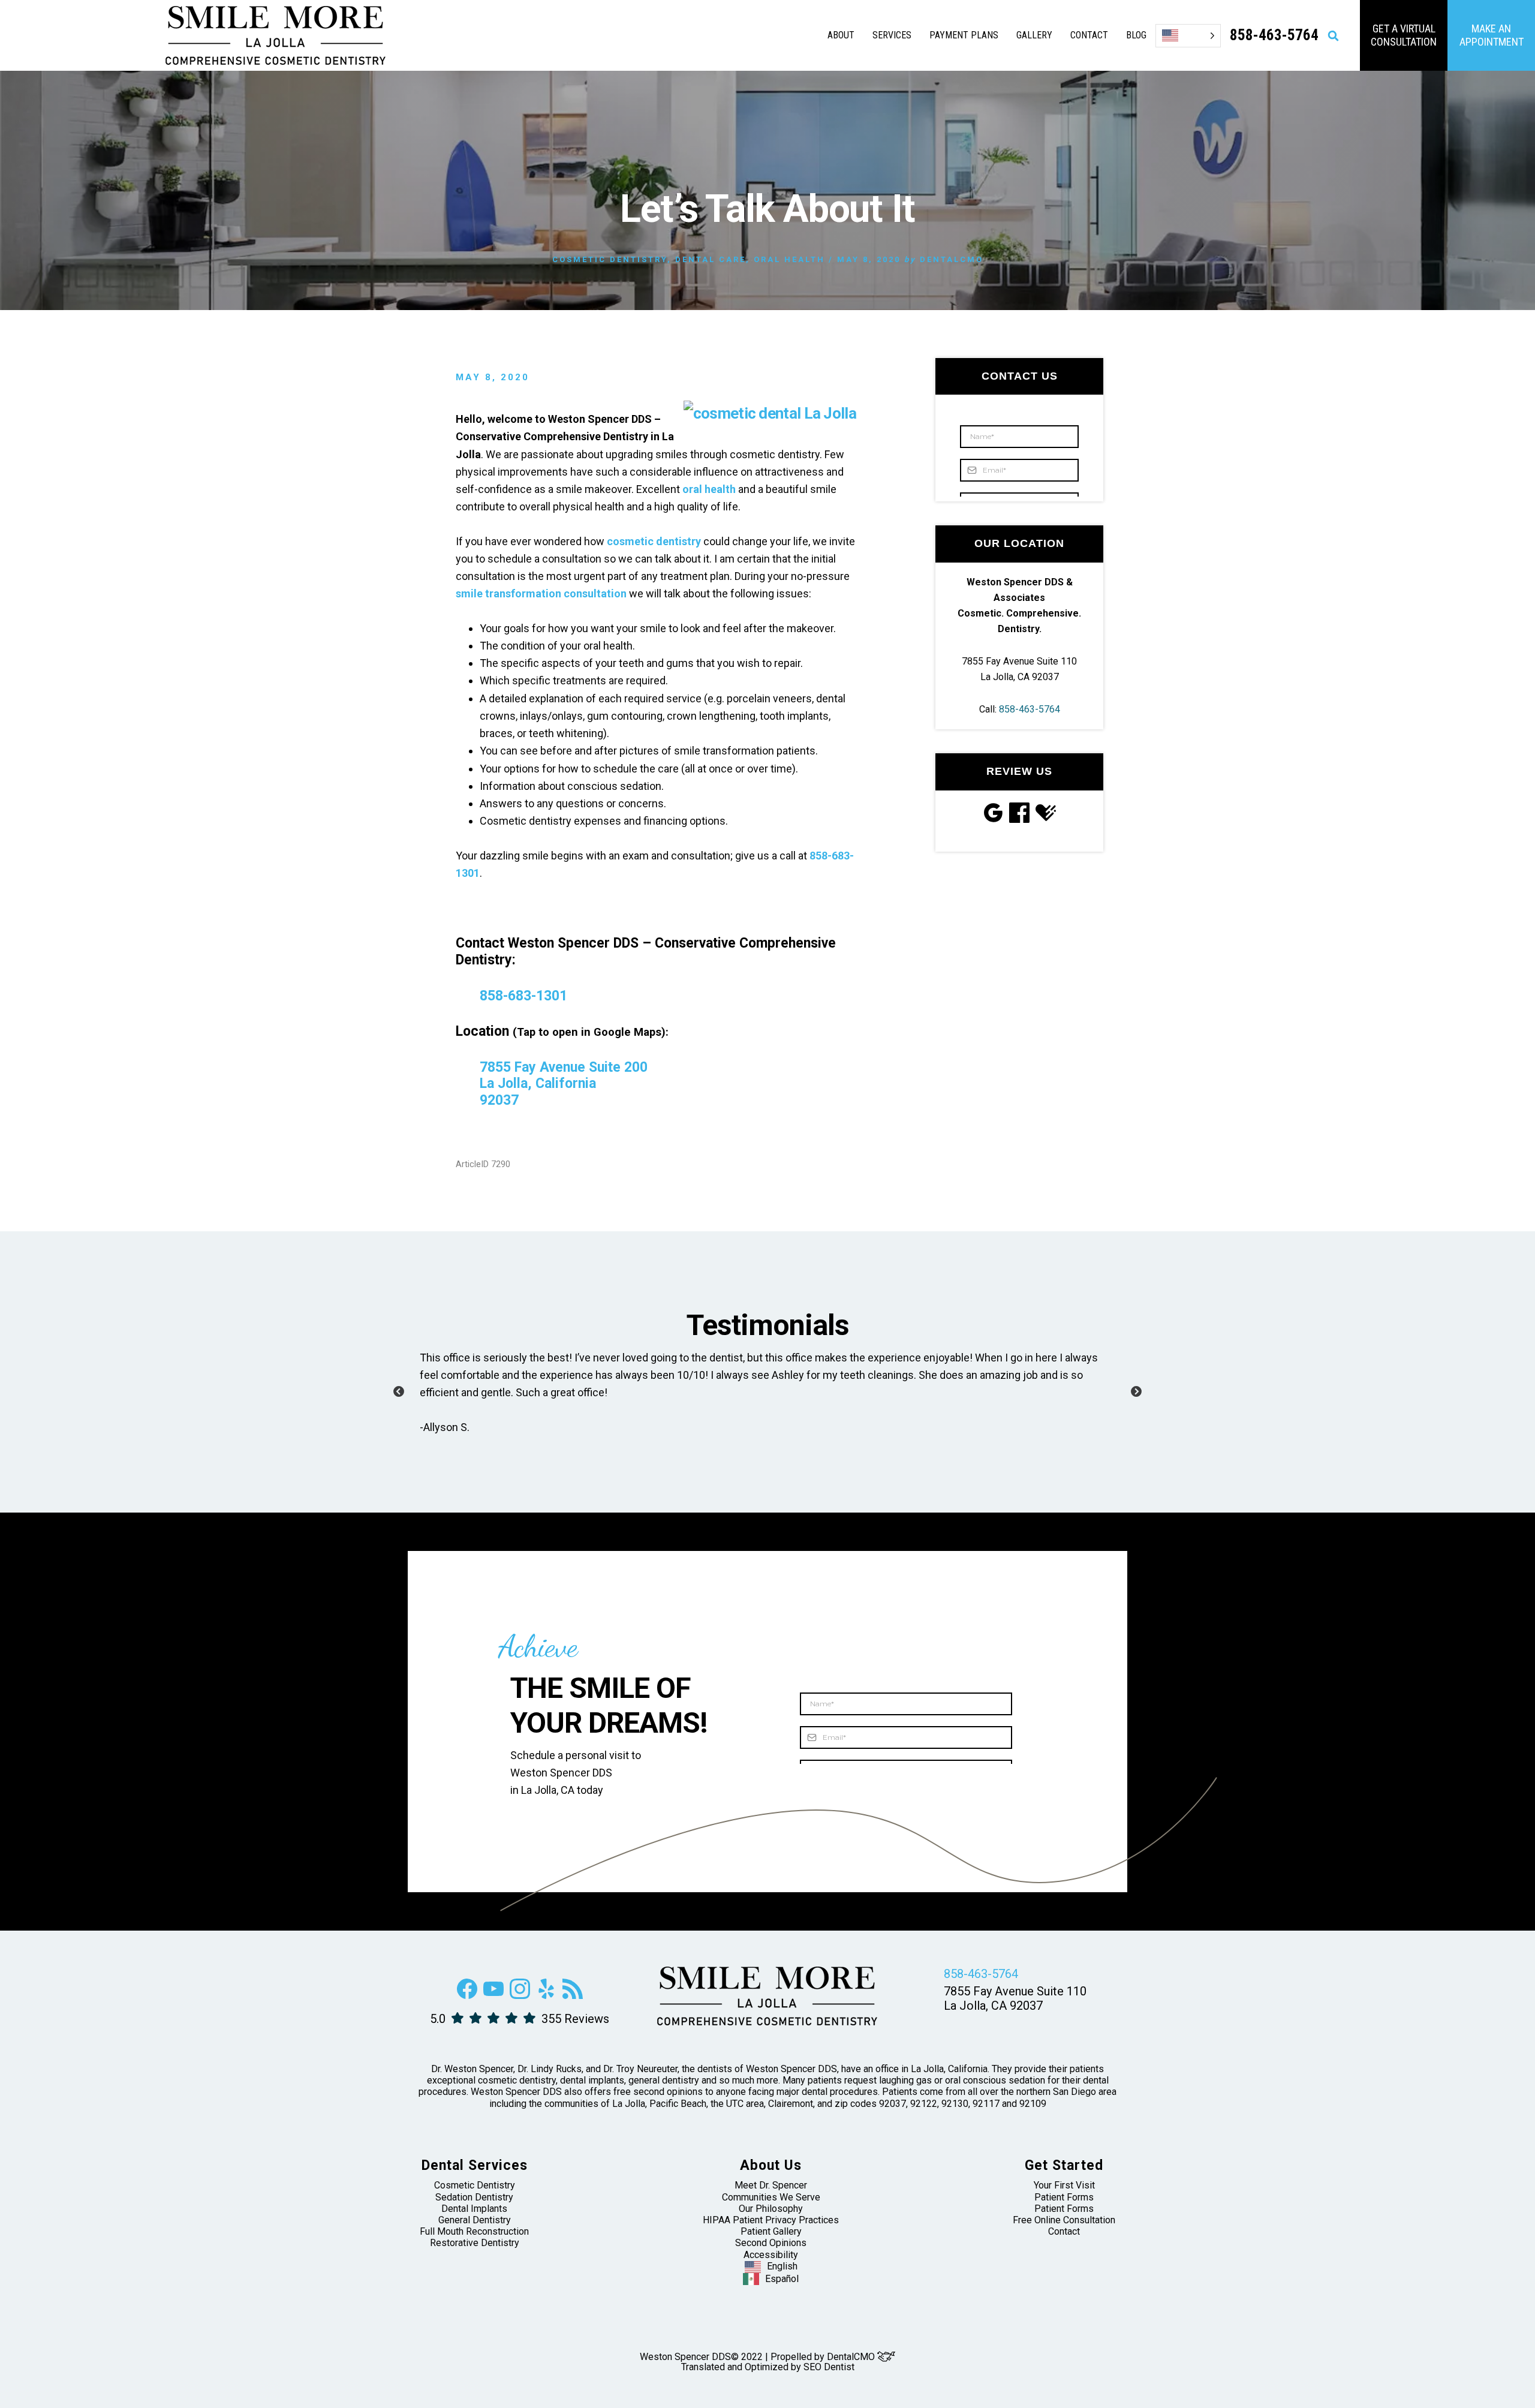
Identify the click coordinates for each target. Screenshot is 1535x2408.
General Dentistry (475, 2220)
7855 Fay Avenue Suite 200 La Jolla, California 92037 (564, 1084)
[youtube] (493, 1996)
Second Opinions (771, 2243)
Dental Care (711, 259)
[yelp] (546, 1996)
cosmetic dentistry (654, 541)
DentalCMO (852, 2357)
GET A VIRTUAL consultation (1404, 35)
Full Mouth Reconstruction (474, 2231)
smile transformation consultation (541, 593)
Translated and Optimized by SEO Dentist (768, 2367)
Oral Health (789, 259)
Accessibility (771, 2255)
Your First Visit (1064, 2185)
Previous (399, 1392)
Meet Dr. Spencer (771, 2185)
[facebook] (467, 1996)
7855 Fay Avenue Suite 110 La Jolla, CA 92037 (1015, 1998)
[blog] (573, 1996)
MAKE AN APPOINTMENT (1492, 35)
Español (782, 2279)
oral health (709, 489)
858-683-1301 (523, 996)
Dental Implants (474, 2209)
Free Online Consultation (1064, 2220)
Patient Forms (1064, 2197)
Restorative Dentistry (475, 2243)
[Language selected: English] (1188, 36)
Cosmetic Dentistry (610, 259)
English (782, 2266)
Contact (1064, 2231)
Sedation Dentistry (474, 2197)
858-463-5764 (1030, 709)
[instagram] (520, 1996)
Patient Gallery (771, 2231)
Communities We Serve (771, 2197)
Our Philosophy (771, 2209)
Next (1136, 1392)
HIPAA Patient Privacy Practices (771, 2220)
